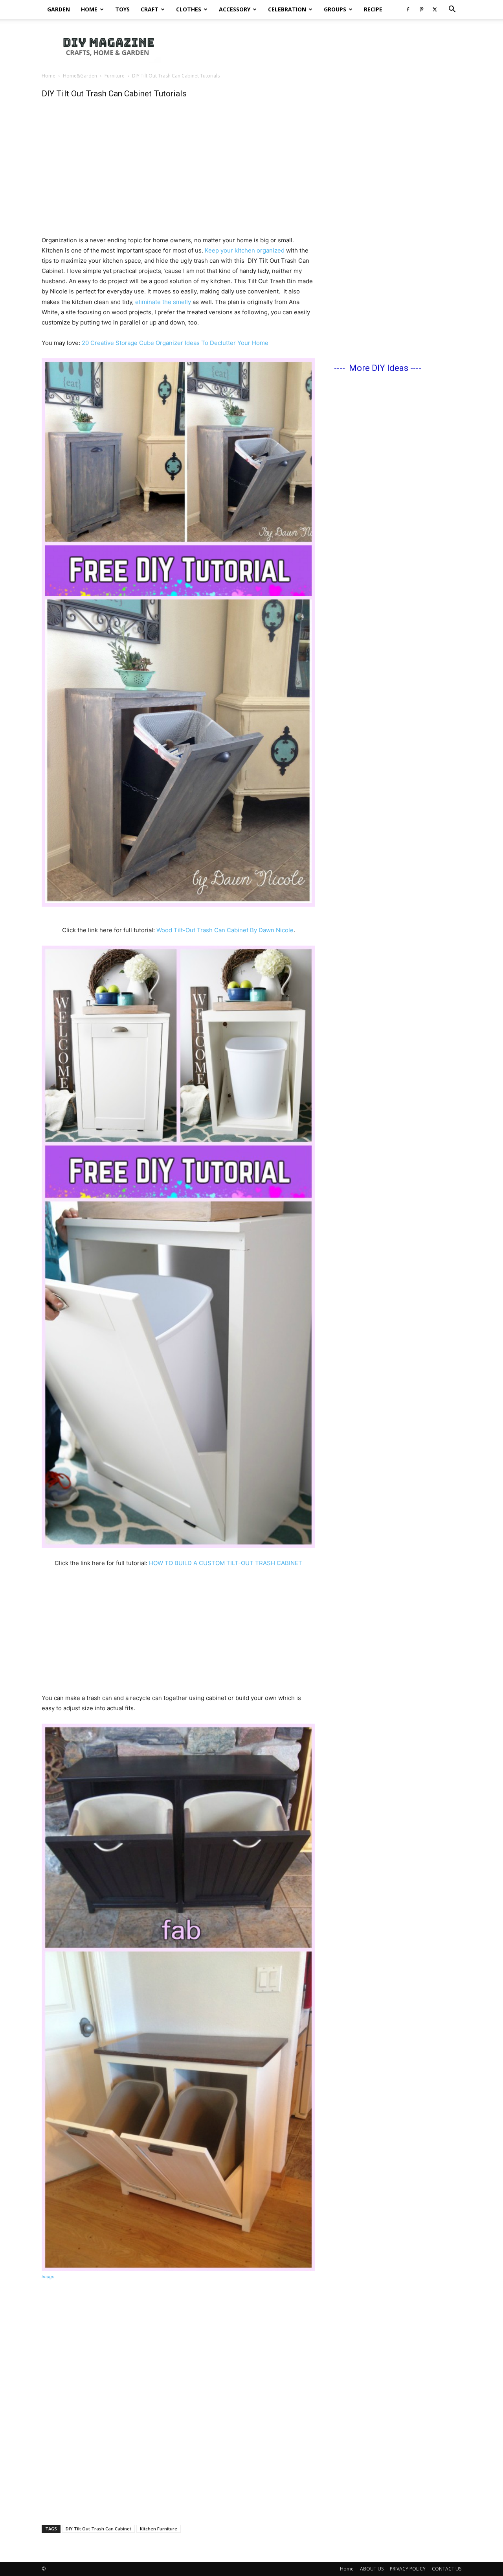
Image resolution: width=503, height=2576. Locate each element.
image (48, 2277)
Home (89, 9)
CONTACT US (447, 2569)
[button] (452, 10)
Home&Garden (80, 76)
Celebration (287, 9)
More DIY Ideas (379, 368)
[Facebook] (408, 9)
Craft (150, 9)
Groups (335, 9)
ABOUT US (372, 2569)
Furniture (115, 76)
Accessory (235, 9)
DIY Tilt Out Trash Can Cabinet (98, 2529)
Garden (59, 9)
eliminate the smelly (163, 302)
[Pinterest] (421, 9)
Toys (122, 9)
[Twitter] (435, 9)
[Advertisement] (318, 46)
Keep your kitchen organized (245, 250)
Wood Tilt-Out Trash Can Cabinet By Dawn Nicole (225, 930)
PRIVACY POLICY (408, 2569)
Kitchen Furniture (159, 2529)
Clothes (189, 9)
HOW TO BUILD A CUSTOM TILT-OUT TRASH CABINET (226, 1563)
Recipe (373, 9)
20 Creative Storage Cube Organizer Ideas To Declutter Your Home (175, 343)
